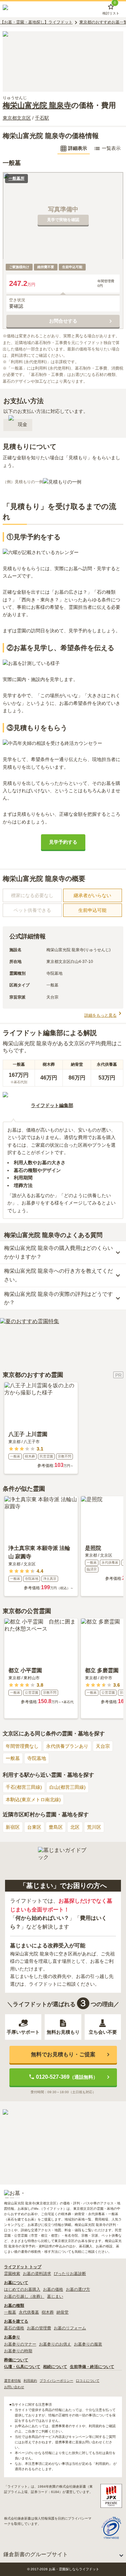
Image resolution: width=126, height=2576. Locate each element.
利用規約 (30, 2381)
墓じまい (55, 2296)
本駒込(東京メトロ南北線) (33, 1800)
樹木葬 (48, 2312)
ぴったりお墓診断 (70, 2274)
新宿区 (13, 1827)
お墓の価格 (53, 2289)
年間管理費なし (22, 1746)
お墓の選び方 (78, 2289)
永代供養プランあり (67, 1746)
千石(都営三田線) (24, 1787)
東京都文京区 (17, 118)
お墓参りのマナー (20, 2344)
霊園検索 (12, 2274)
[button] (63, 1252)
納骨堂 (62, 2312)
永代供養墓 (29, 2312)
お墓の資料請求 (37, 2274)
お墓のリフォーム (70, 2328)
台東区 (34, 1827)
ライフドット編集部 (52, 1105)
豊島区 (56, 1827)
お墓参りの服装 (88, 2344)
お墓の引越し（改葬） (24, 2296)
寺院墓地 (37, 1758)
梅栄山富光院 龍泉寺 (37, 105)
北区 (75, 1827)
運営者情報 (12, 2381)
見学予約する (63, 842)
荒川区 (94, 1827)
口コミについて (88, 2381)
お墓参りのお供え (55, 2344)
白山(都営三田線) (68, 1787)
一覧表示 (111, 148)
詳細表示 (78, 148)
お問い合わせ (14, 2387)
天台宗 (103, 1746)
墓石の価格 (14, 2328)
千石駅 (42, 118)
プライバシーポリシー (56, 2381)
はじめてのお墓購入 (22, 2289)
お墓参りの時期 (18, 2351)
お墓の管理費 (39, 2328)
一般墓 (13, 1758)
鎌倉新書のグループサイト (36, 2554)
